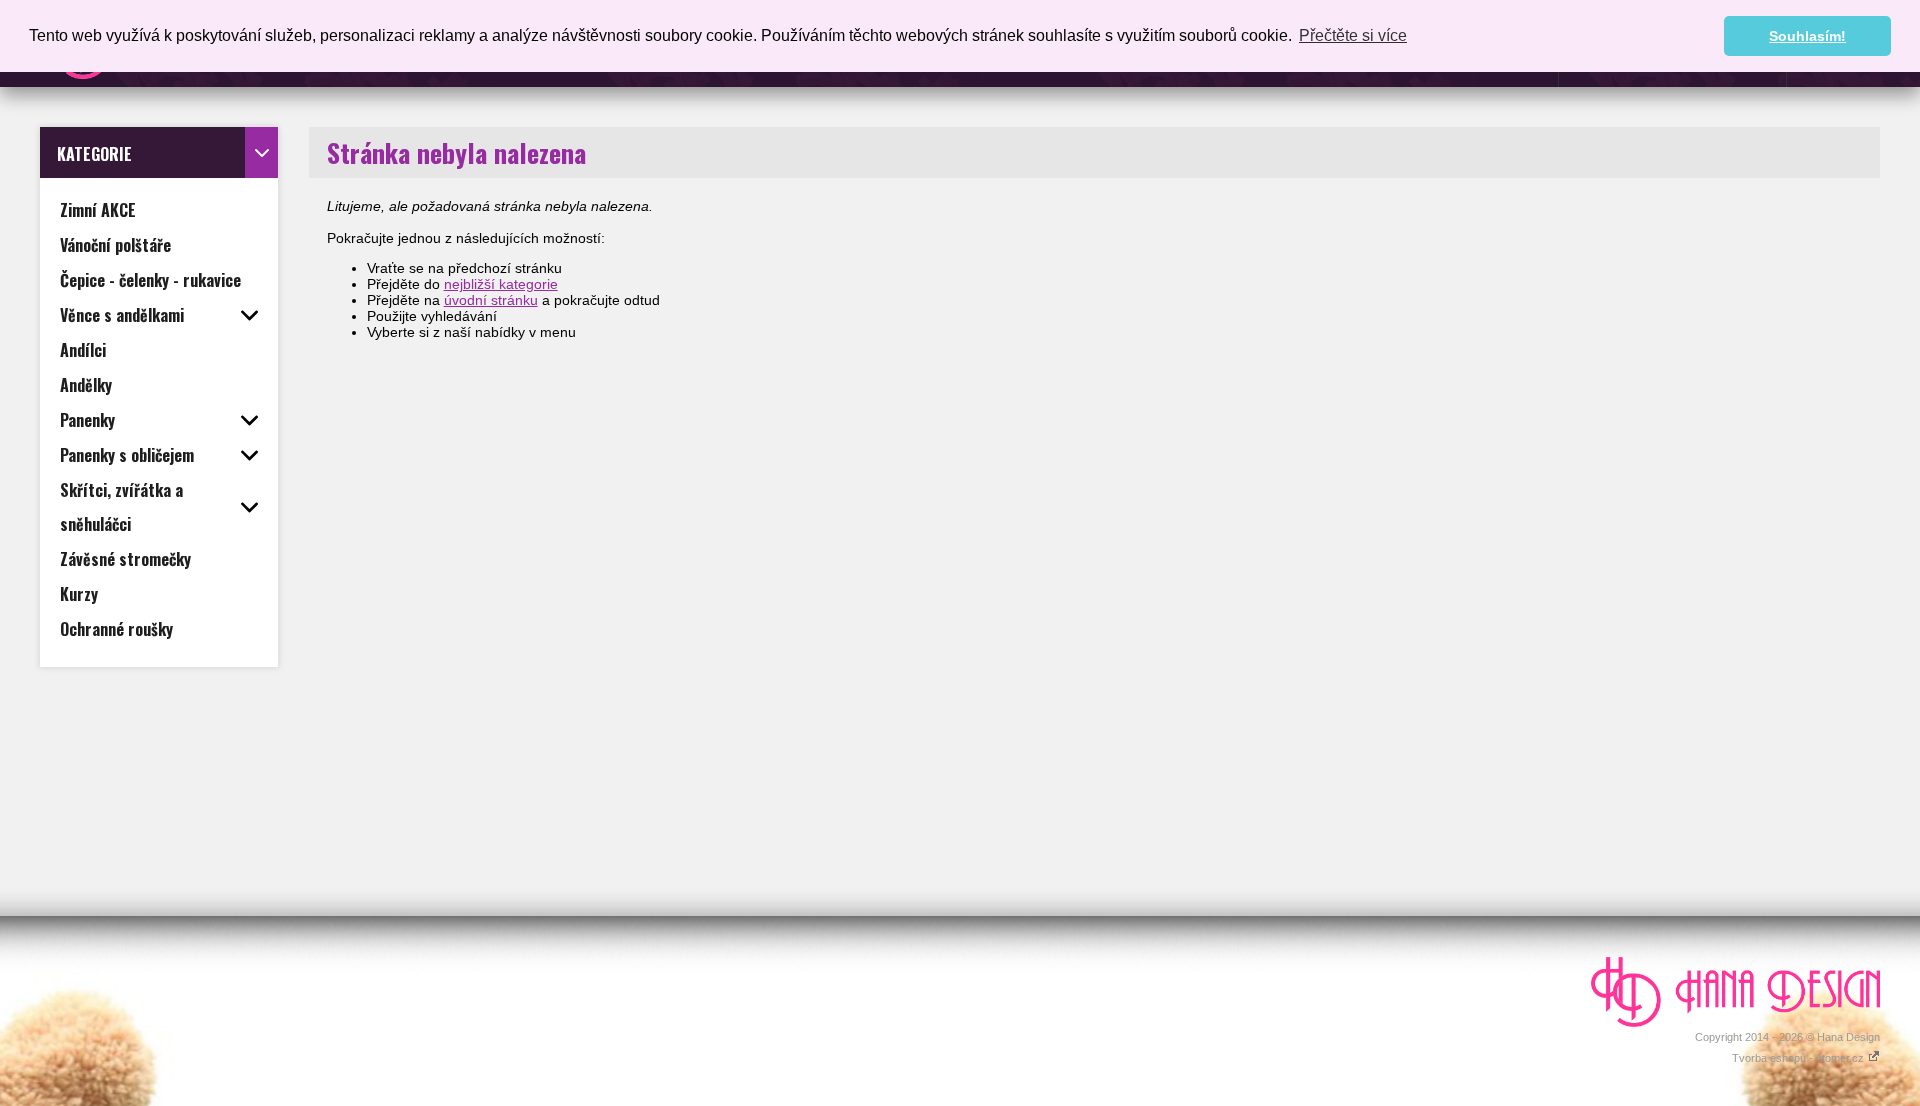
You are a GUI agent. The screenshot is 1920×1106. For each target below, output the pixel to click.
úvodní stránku (491, 300)
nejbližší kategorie (501, 284)
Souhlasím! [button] (1807, 36)
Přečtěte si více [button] (1353, 35)
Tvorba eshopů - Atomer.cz (1799, 1058)
